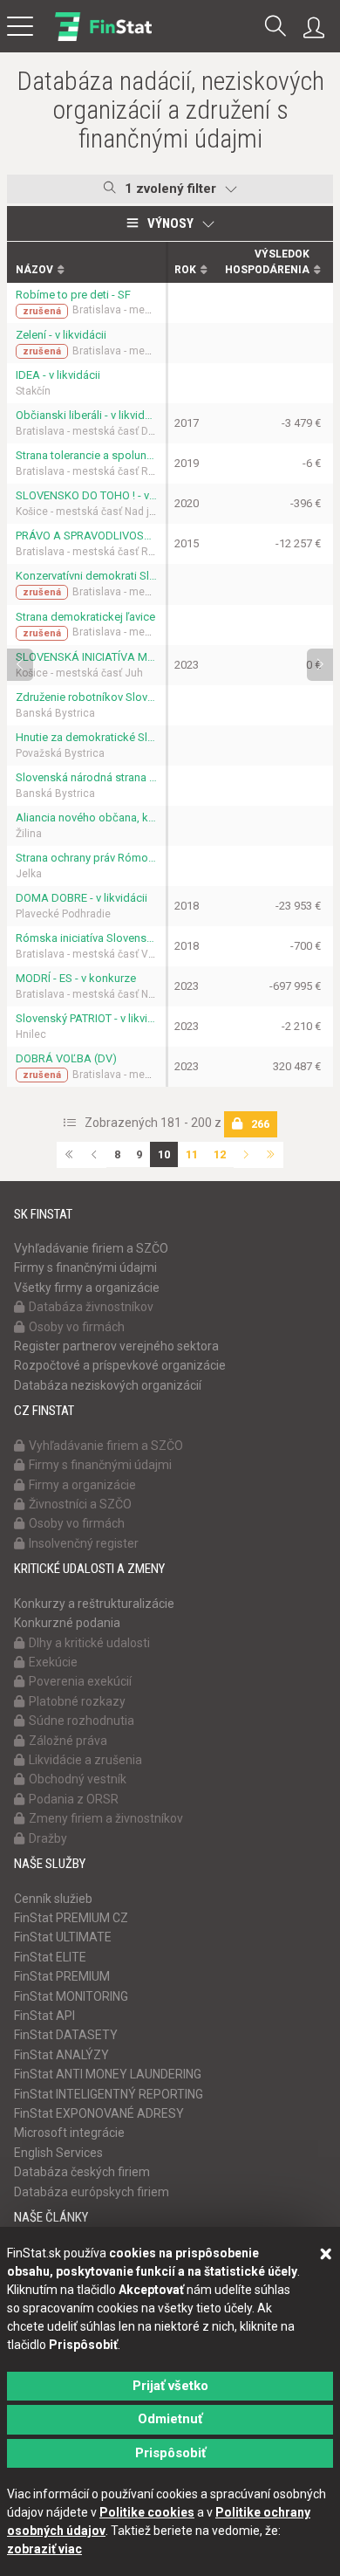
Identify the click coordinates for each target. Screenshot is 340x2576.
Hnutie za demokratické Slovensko (86, 737)
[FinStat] (103, 38)
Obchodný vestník (78, 1779)
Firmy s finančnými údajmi (85, 1267)
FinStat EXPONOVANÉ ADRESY (99, 2113)
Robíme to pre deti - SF (73, 295)
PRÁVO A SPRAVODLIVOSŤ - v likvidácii (86, 536)
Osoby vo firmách (77, 1327)
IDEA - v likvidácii (58, 375)
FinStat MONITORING (71, 1996)
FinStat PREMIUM (62, 1976)
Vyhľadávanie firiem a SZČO (91, 1248)
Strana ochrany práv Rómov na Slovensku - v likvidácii (86, 858)
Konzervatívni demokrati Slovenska (86, 576)
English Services (58, 2153)
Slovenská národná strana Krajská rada (86, 777)
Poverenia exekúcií (80, 1681)
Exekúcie (53, 1662)
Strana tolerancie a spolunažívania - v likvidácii (86, 455)
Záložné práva (68, 1741)
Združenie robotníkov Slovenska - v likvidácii (86, 697)
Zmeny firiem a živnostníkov (106, 1818)
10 (164, 1154)
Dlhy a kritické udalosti (89, 1643)
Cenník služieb (53, 1899)
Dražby (48, 1838)
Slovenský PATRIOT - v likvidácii (86, 1018)
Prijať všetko (170, 2386)
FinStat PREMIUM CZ (71, 1918)
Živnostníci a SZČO (80, 1504)
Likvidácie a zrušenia (85, 1760)
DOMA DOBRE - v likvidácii (82, 898)
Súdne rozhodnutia (82, 1721)
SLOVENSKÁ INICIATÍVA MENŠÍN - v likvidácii (86, 657)
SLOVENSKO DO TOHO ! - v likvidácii (86, 495)
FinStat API (44, 2016)
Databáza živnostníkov (91, 1307)
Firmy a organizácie (82, 1485)
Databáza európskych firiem (92, 2192)
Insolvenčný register (84, 1543)
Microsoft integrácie (69, 2133)
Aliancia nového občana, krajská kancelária (86, 817)
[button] (275, 27)
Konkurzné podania (67, 1623)
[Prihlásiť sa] (318, 28)
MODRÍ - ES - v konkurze (76, 978)
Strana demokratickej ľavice (85, 617)
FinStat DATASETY (66, 2035)
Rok (185, 270)
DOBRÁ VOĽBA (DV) (66, 1058)
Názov (34, 270)
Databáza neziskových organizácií (108, 1385)
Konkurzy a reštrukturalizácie (94, 1604)
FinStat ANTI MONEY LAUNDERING (108, 2074)
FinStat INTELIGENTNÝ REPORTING (109, 2094)
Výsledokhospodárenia (267, 261)
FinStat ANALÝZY (61, 2055)
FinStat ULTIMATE (63, 1937)
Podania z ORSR (74, 1799)
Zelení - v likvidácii (61, 335)
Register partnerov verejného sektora (116, 1346)
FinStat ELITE (50, 1957)
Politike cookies (147, 2512)
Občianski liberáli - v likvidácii (86, 415)
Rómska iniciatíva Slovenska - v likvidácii (86, 938)
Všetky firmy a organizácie (87, 1288)
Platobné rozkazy (77, 1701)
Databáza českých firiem (82, 2172)
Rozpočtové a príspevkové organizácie (120, 1365)
